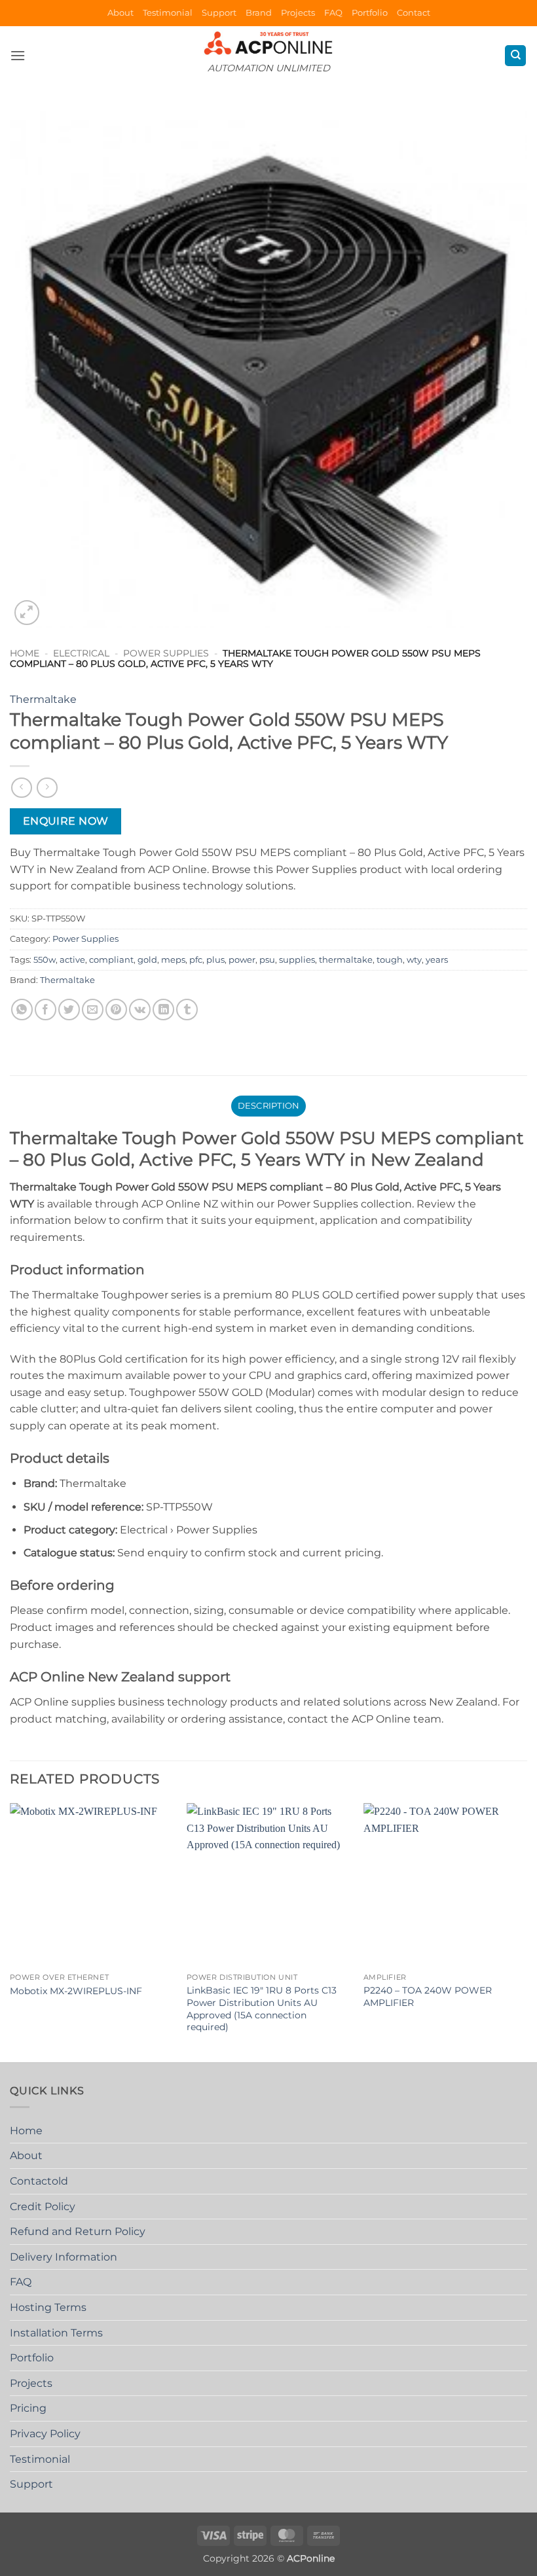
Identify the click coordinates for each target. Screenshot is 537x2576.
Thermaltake (43, 699)
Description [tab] (269, 1106)
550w (45, 960)
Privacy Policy (45, 2434)
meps (173, 960)
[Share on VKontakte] (140, 1010)
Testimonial (168, 13)
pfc (196, 960)
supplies (297, 960)
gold (147, 960)
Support (219, 13)
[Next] (527, 1931)
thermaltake (346, 960)
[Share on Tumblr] (187, 1010)
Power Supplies (166, 653)
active (72, 960)
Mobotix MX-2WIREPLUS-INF (76, 1991)
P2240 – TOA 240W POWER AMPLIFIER (428, 1996)
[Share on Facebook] (46, 1010)
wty (414, 960)
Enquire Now (66, 821)
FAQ (333, 13)
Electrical (81, 653)
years (437, 960)
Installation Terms (56, 2333)
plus (215, 960)
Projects (298, 13)
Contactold (39, 2181)
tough (390, 960)
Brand (259, 13)
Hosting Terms (48, 2307)
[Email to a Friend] (93, 1010)
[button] (18, 55)
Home (25, 653)
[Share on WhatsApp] (22, 1010)
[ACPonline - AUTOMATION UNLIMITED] (268, 43)
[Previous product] (47, 788)
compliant (111, 960)
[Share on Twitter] (69, 1010)
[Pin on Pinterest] (116, 1010)
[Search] (515, 56)
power (242, 960)
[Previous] (10, 1931)
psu (267, 960)
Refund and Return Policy (78, 2231)
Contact (414, 13)
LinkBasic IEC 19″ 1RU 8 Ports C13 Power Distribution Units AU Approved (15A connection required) (262, 2009)
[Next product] (21, 788)
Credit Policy (43, 2207)
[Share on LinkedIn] (163, 1010)
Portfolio (370, 13)
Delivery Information (64, 2257)
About (120, 13)
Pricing (28, 2408)
